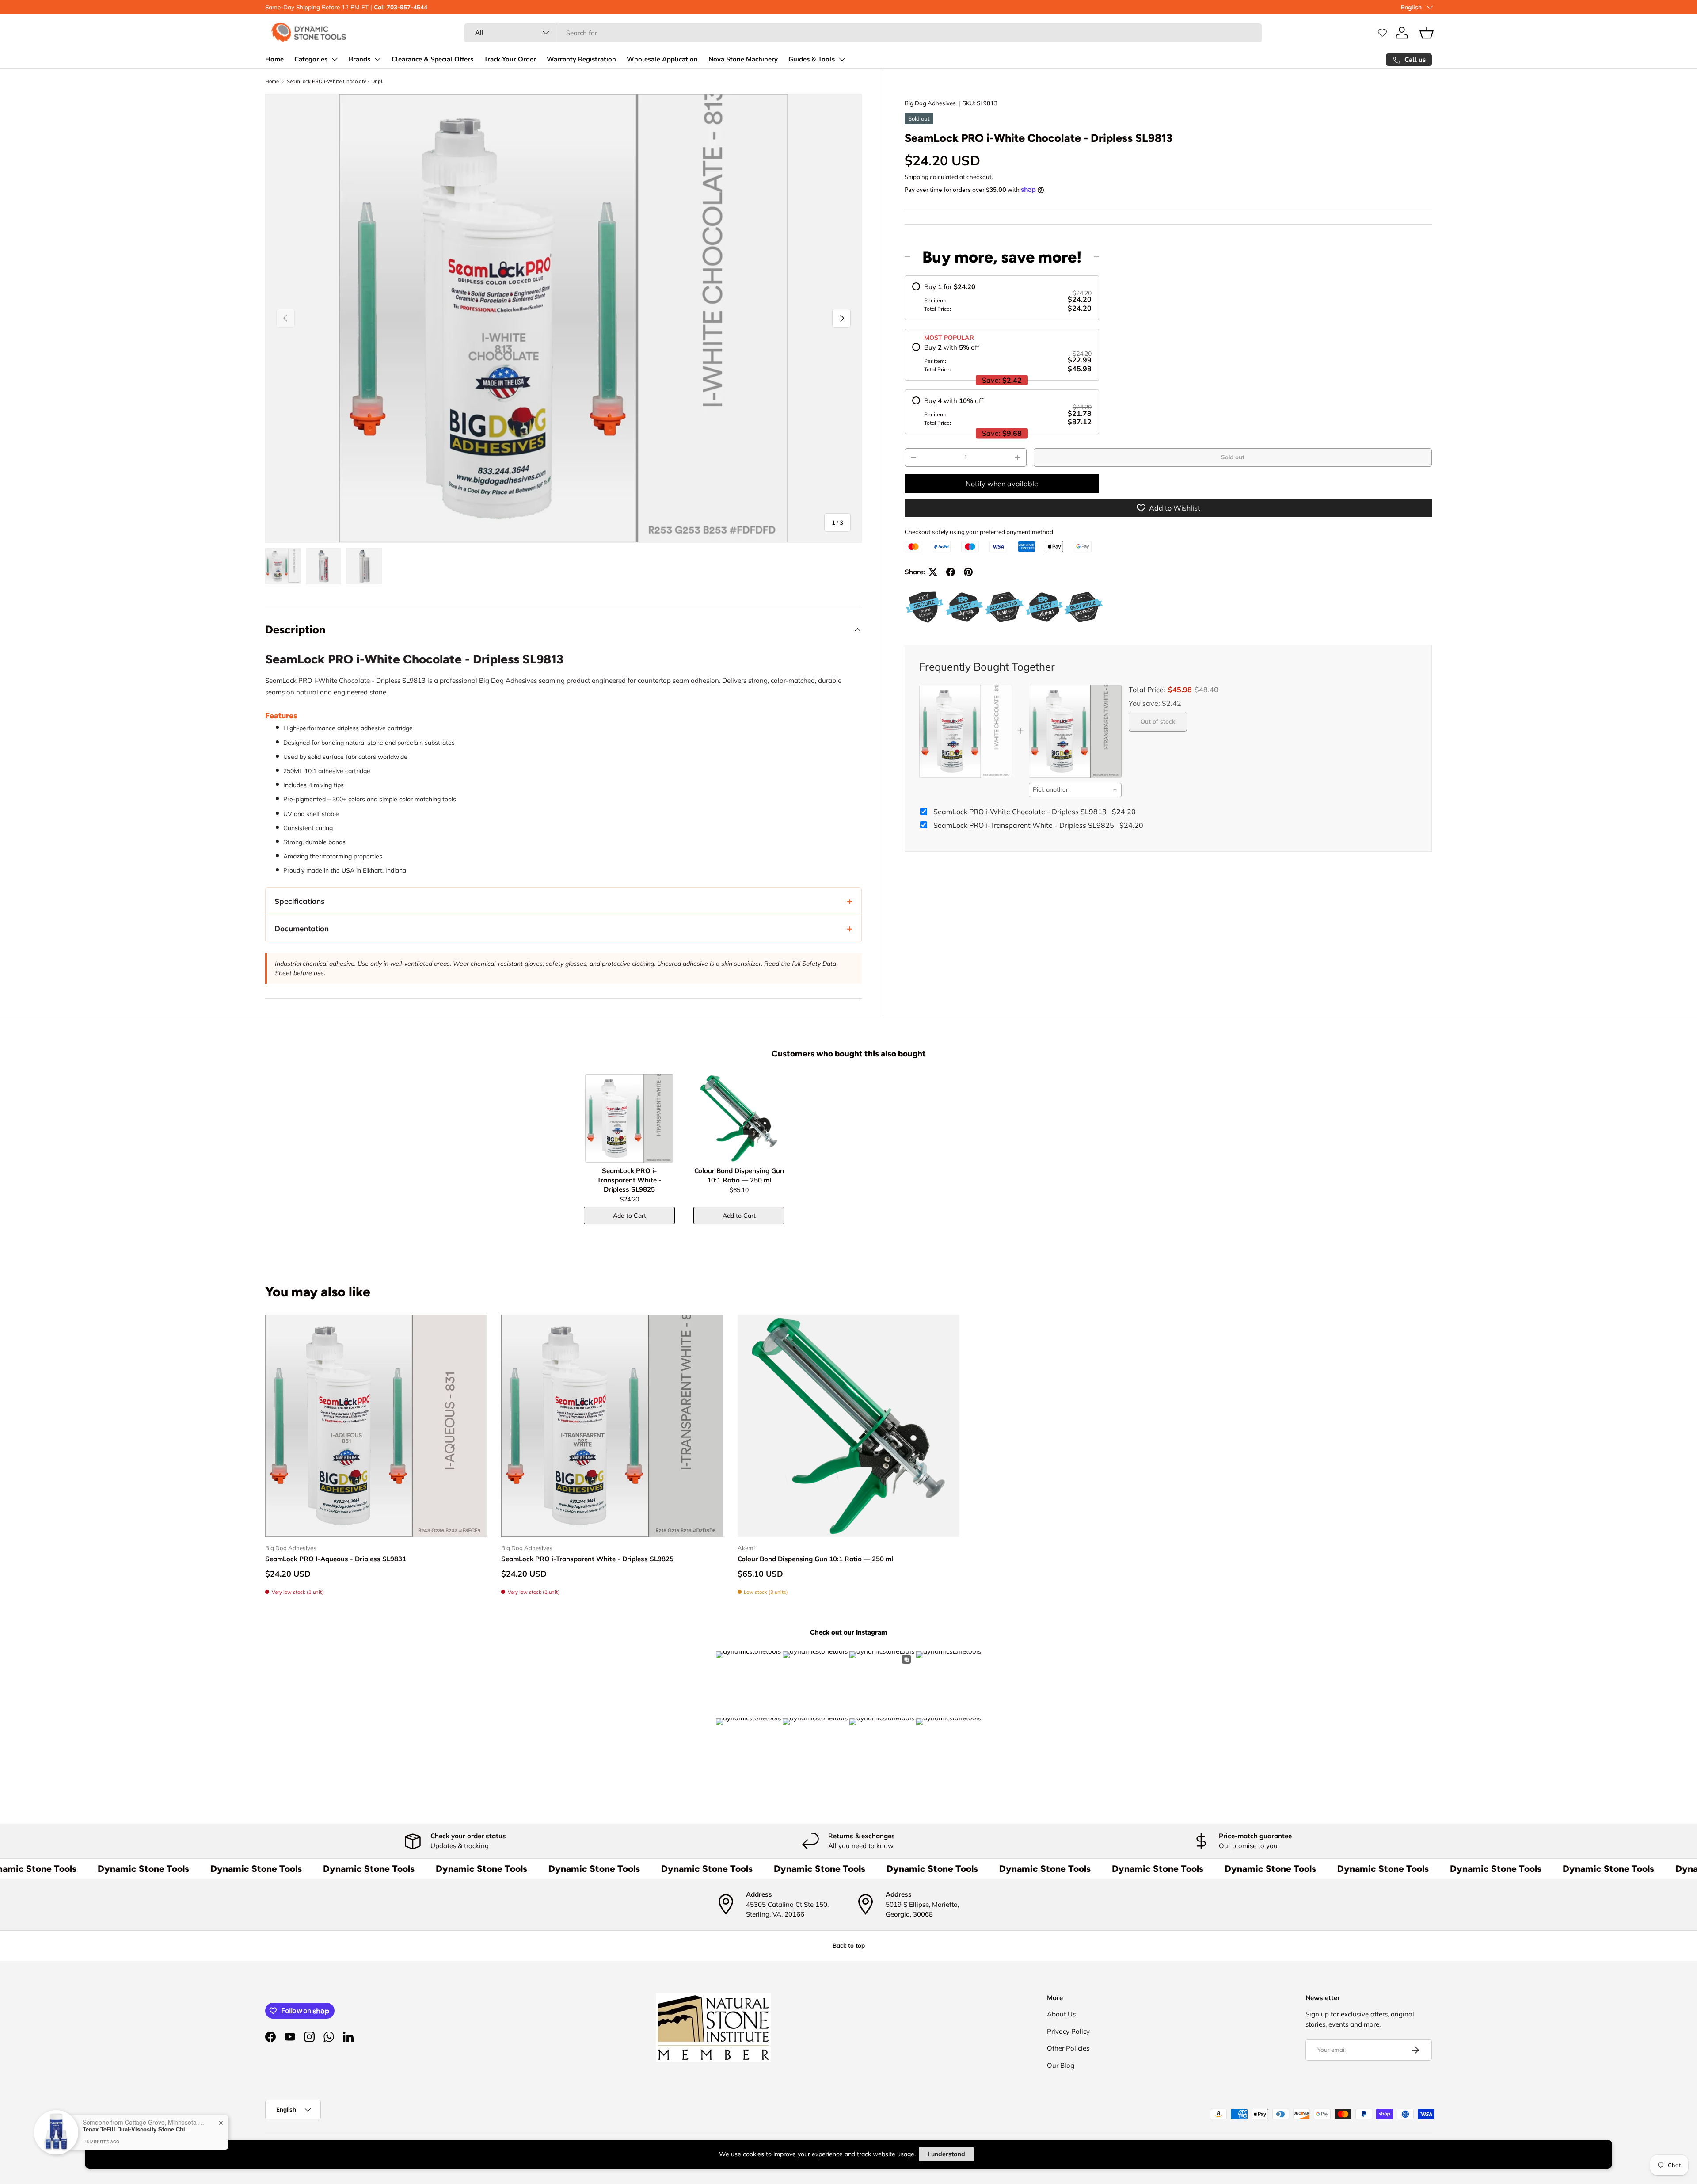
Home (274, 59)
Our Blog (1061, 2065)
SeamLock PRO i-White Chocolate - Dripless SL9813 (337, 81)
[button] (1427, 33)
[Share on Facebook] (951, 572)
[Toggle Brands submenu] (377, 59)
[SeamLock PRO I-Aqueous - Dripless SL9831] (376, 1426)
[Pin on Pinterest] (968, 572)
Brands (360, 59)
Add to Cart (630, 1216)
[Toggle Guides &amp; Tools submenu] (842, 59)
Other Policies (1068, 2048)
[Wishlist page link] (1382, 33)
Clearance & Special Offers (432, 59)
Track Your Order (510, 59)
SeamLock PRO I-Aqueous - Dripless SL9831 (336, 1559)
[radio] (1002, 298)
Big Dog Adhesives (930, 103)
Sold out (1233, 457)
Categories (311, 59)
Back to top (849, 1945)
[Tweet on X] (933, 572)
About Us (1061, 2014)
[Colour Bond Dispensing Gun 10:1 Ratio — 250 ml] (739, 1118)
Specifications (300, 901)
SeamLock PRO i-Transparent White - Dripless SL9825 (587, 1559)
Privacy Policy (1068, 2031)
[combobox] (863, 33)
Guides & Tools (812, 59)
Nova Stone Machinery (743, 59)
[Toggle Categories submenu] (335, 59)
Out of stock (1158, 721)
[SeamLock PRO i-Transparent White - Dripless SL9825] (629, 1118)
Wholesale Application (662, 59)
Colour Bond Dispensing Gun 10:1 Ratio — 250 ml (815, 1559)
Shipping (917, 177)
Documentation (302, 928)
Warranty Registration (581, 59)
